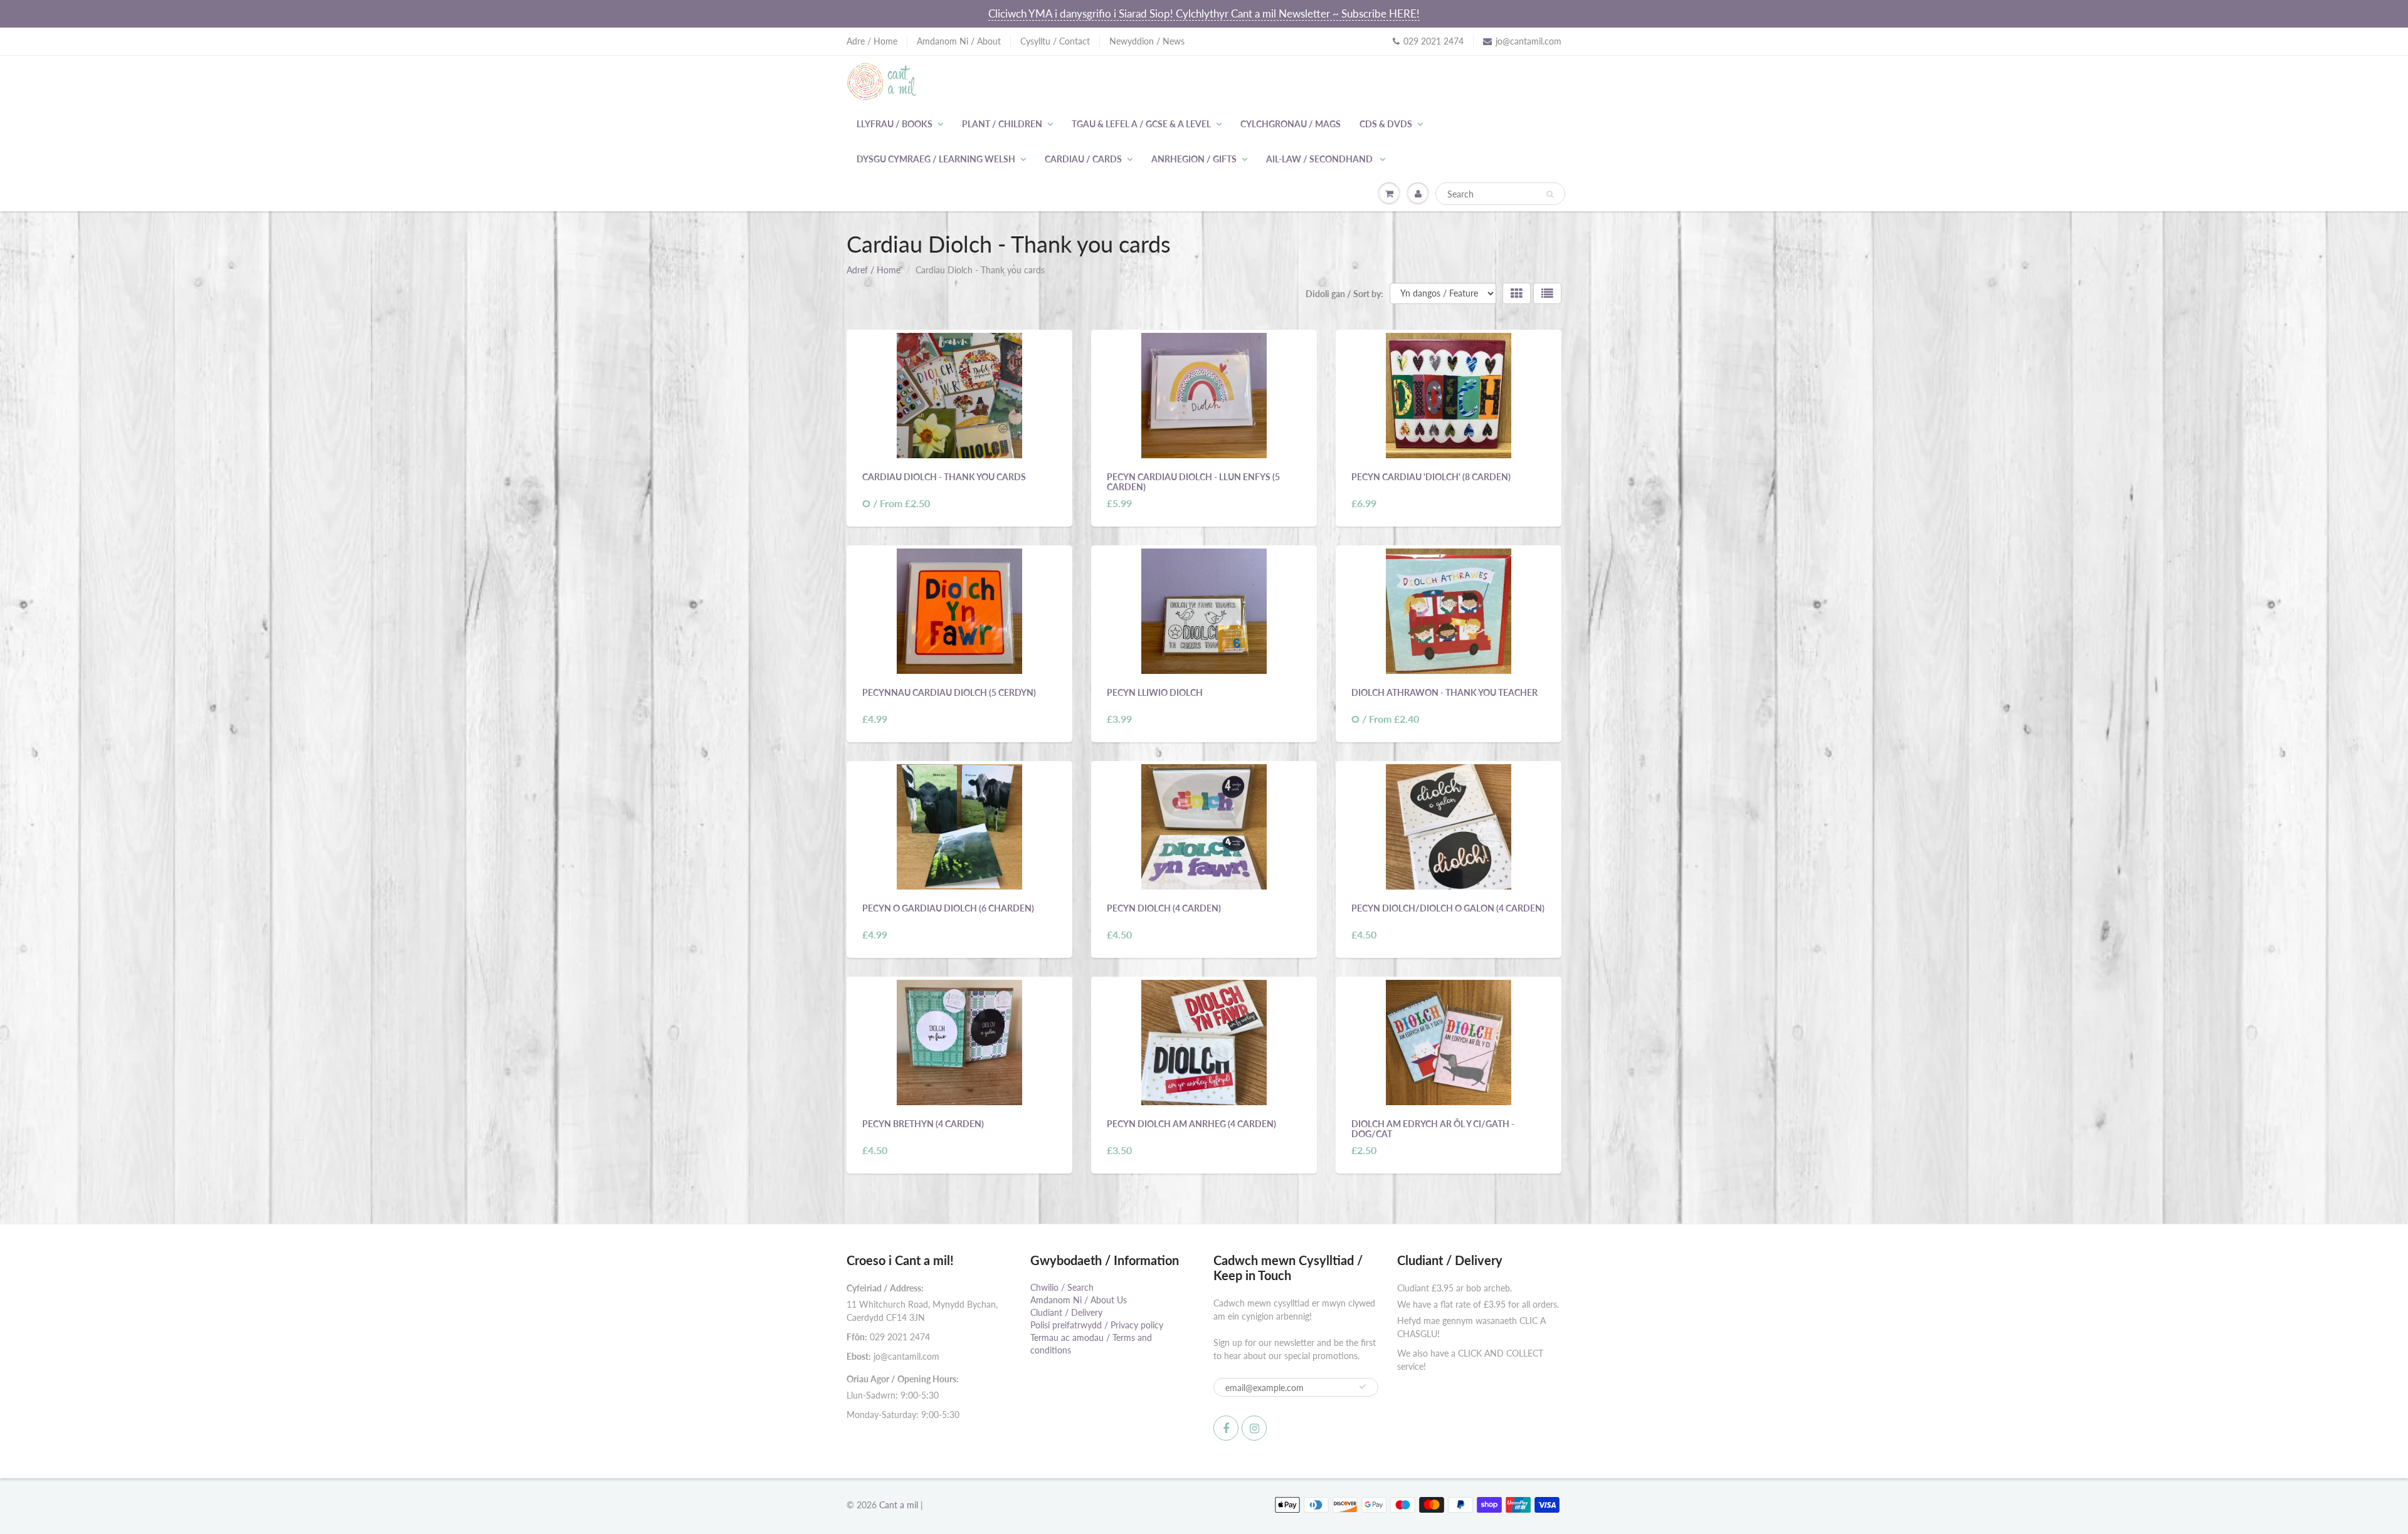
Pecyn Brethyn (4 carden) (923, 1124)
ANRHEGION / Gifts (1194, 159)
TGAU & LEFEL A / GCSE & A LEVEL (1141, 124)
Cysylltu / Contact (1055, 41)
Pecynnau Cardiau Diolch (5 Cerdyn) (949, 692)
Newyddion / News (1147, 41)
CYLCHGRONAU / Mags (1291, 124)
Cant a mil (899, 1505)
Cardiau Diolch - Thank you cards (944, 477)
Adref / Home (874, 270)
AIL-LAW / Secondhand (1320, 159)
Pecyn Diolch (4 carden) (1164, 908)
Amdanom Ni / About (959, 41)
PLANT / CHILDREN (1002, 124)
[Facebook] (1226, 1428)
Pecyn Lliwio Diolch (1155, 692)
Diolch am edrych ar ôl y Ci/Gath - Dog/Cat (1433, 1129)
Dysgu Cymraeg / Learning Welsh (936, 159)
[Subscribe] (1363, 1387)
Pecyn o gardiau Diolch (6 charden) (948, 908)
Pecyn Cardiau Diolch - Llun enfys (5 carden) (1193, 482)
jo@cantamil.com (1529, 41)
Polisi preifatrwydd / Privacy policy (1097, 1325)
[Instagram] (1254, 1428)
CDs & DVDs (1386, 124)
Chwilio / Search (1062, 1287)
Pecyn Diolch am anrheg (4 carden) (1191, 1124)
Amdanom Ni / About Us (1079, 1300)
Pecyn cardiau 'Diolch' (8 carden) (1431, 477)
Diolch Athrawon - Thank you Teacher (1444, 692)
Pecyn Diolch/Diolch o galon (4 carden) (1448, 908)
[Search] (1550, 194)
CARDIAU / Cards (1083, 159)
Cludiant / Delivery (1066, 1312)
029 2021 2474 (1434, 41)
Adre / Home (872, 41)
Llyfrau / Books (895, 124)
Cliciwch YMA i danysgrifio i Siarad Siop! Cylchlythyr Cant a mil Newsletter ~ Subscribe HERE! (1204, 13)
